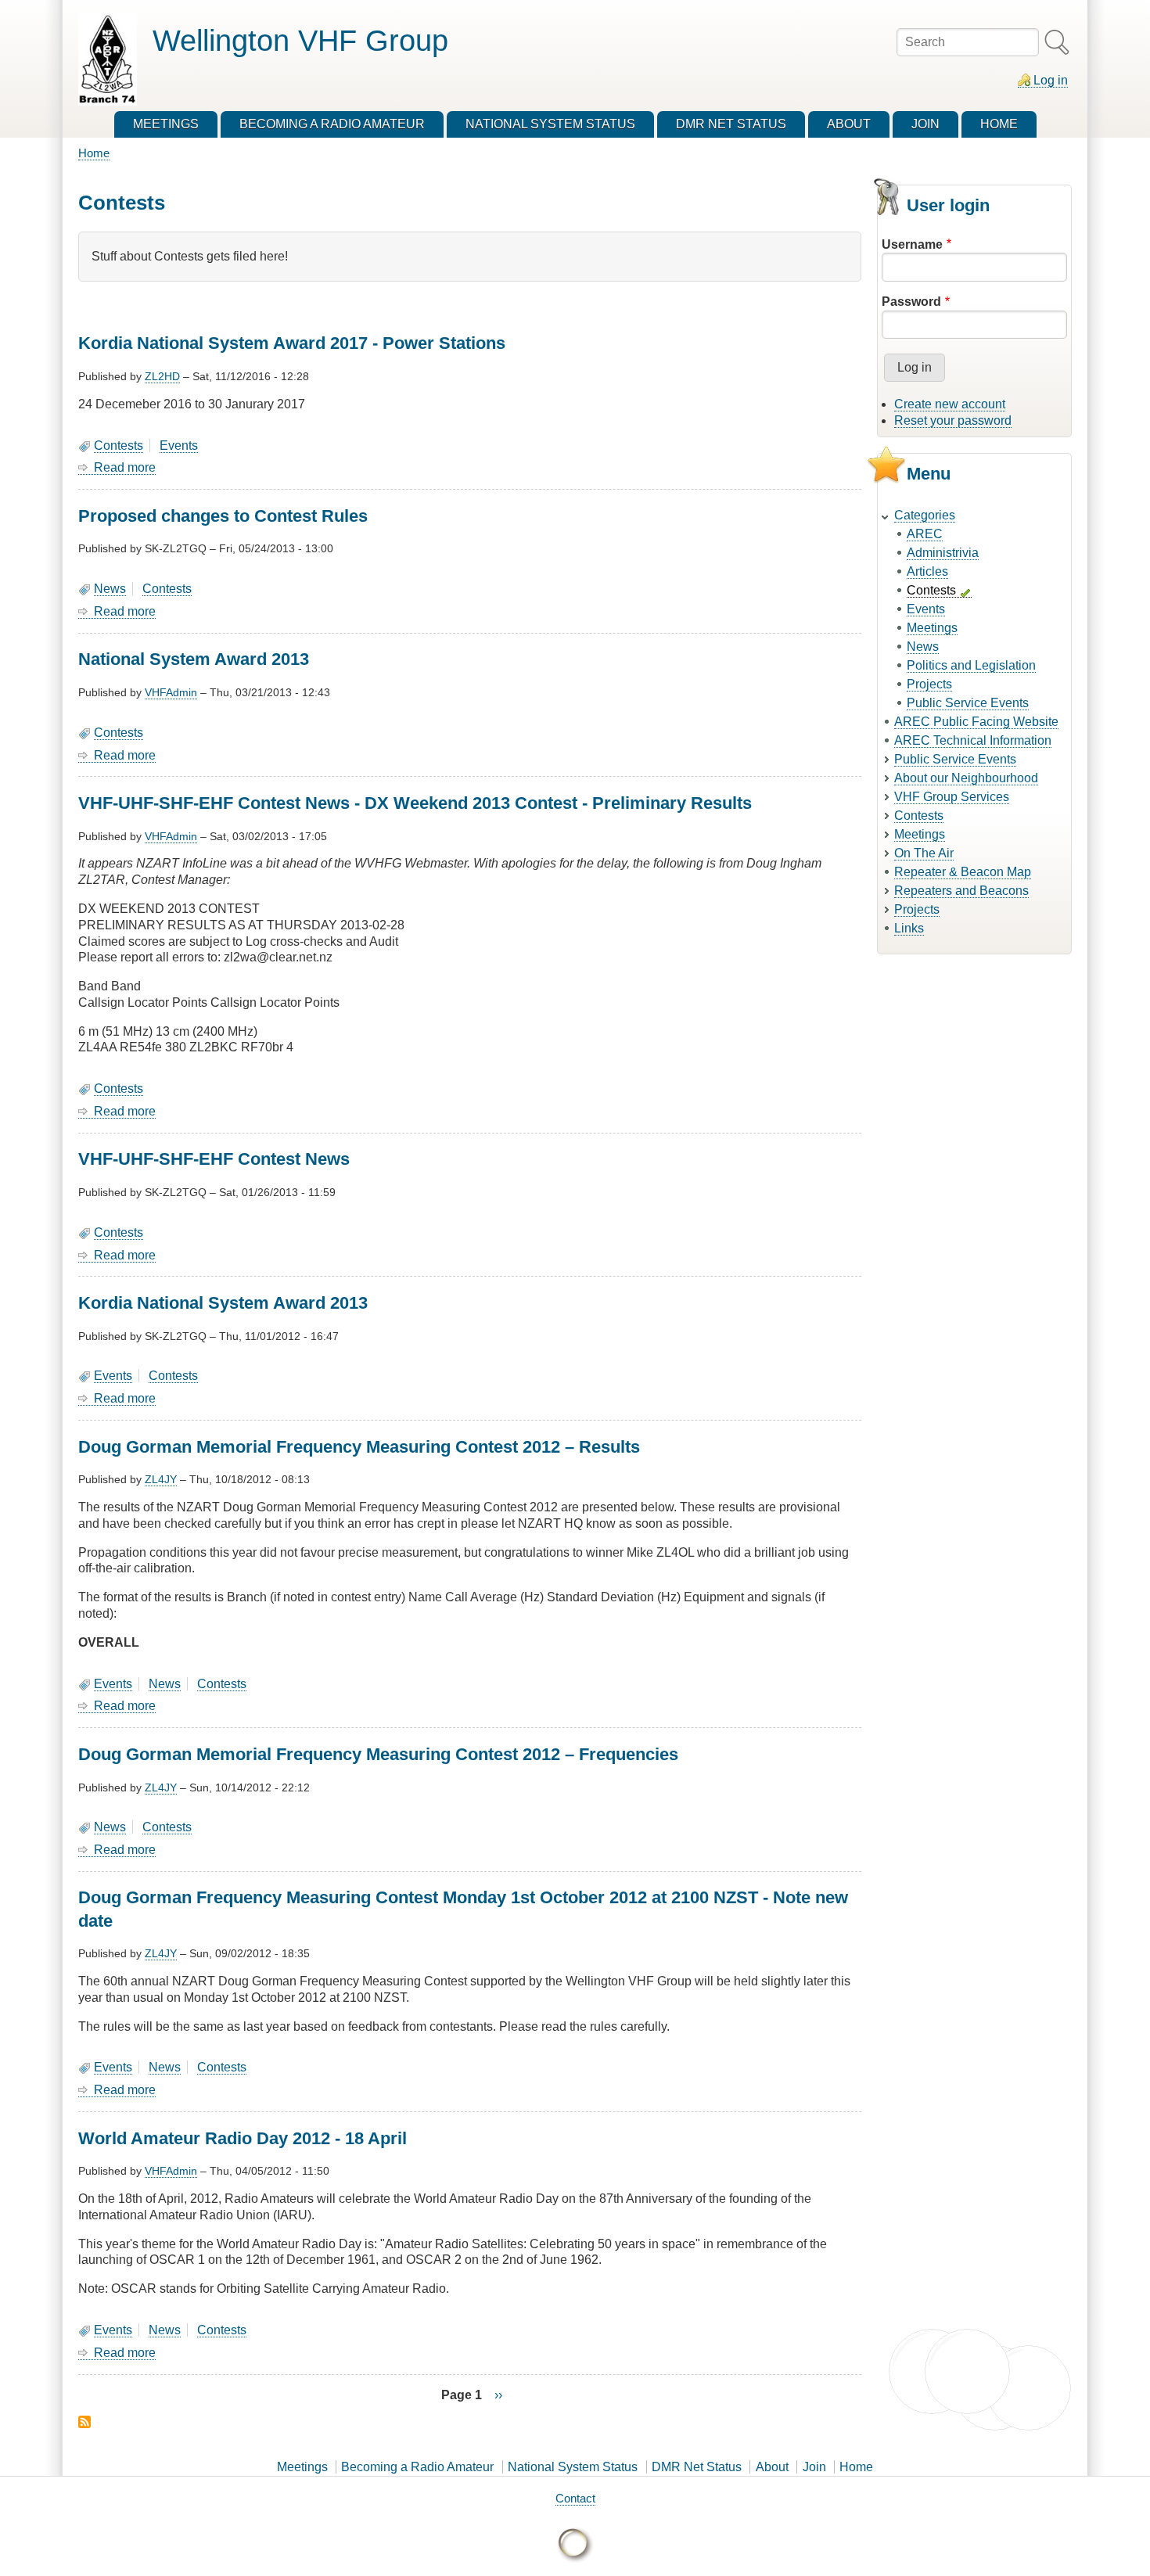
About (772, 2467)
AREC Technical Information (973, 740)
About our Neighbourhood (966, 778)
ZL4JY (161, 1479)
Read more (125, 468)
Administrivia (943, 553)
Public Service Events (968, 703)
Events (179, 446)
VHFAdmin (171, 692)
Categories (925, 515)
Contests (119, 446)
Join (814, 2467)
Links (909, 928)
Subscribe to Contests (84, 2422)
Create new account (950, 404)
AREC (925, 534)
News (110, 589)
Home (94, 153)
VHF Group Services (952, 797)
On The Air (924, 853)
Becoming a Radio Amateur (417, 2467)
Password (911, 302)
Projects (929, 684)
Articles (927, 571)
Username (912, 244)
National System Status (573, 2467)
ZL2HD (162, 376)
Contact (575, 2498)
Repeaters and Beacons (961, 891)
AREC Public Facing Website (976, 722)
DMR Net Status (697, 2467)
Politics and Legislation (971, 665)
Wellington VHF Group (300, 40)
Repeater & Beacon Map (963, 872)
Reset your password (953, 420)
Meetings (932, 628)
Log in (1051, 80)
